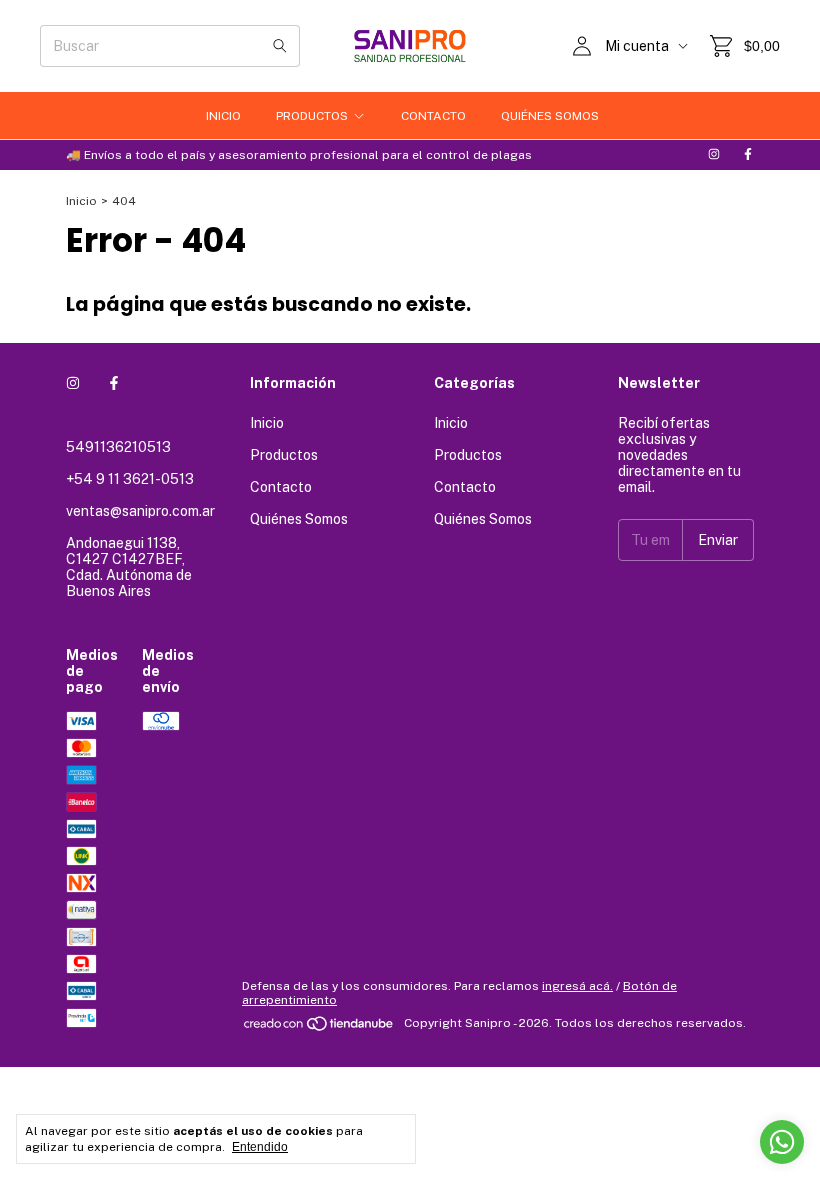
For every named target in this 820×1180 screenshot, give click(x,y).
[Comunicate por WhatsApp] (782, 1142)
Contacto (433, 116)
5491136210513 (118, 447)
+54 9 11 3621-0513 (130, 479)
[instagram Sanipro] (714, 155)
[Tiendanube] (319, 1028)
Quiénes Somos (550, 116)
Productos (312, 116)
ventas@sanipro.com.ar (140, 511)
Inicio (223, 116)
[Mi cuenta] (582, 46)
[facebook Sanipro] (748, 155)
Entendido (260, 1147)
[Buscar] (280, 46)
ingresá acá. (577, 986)
